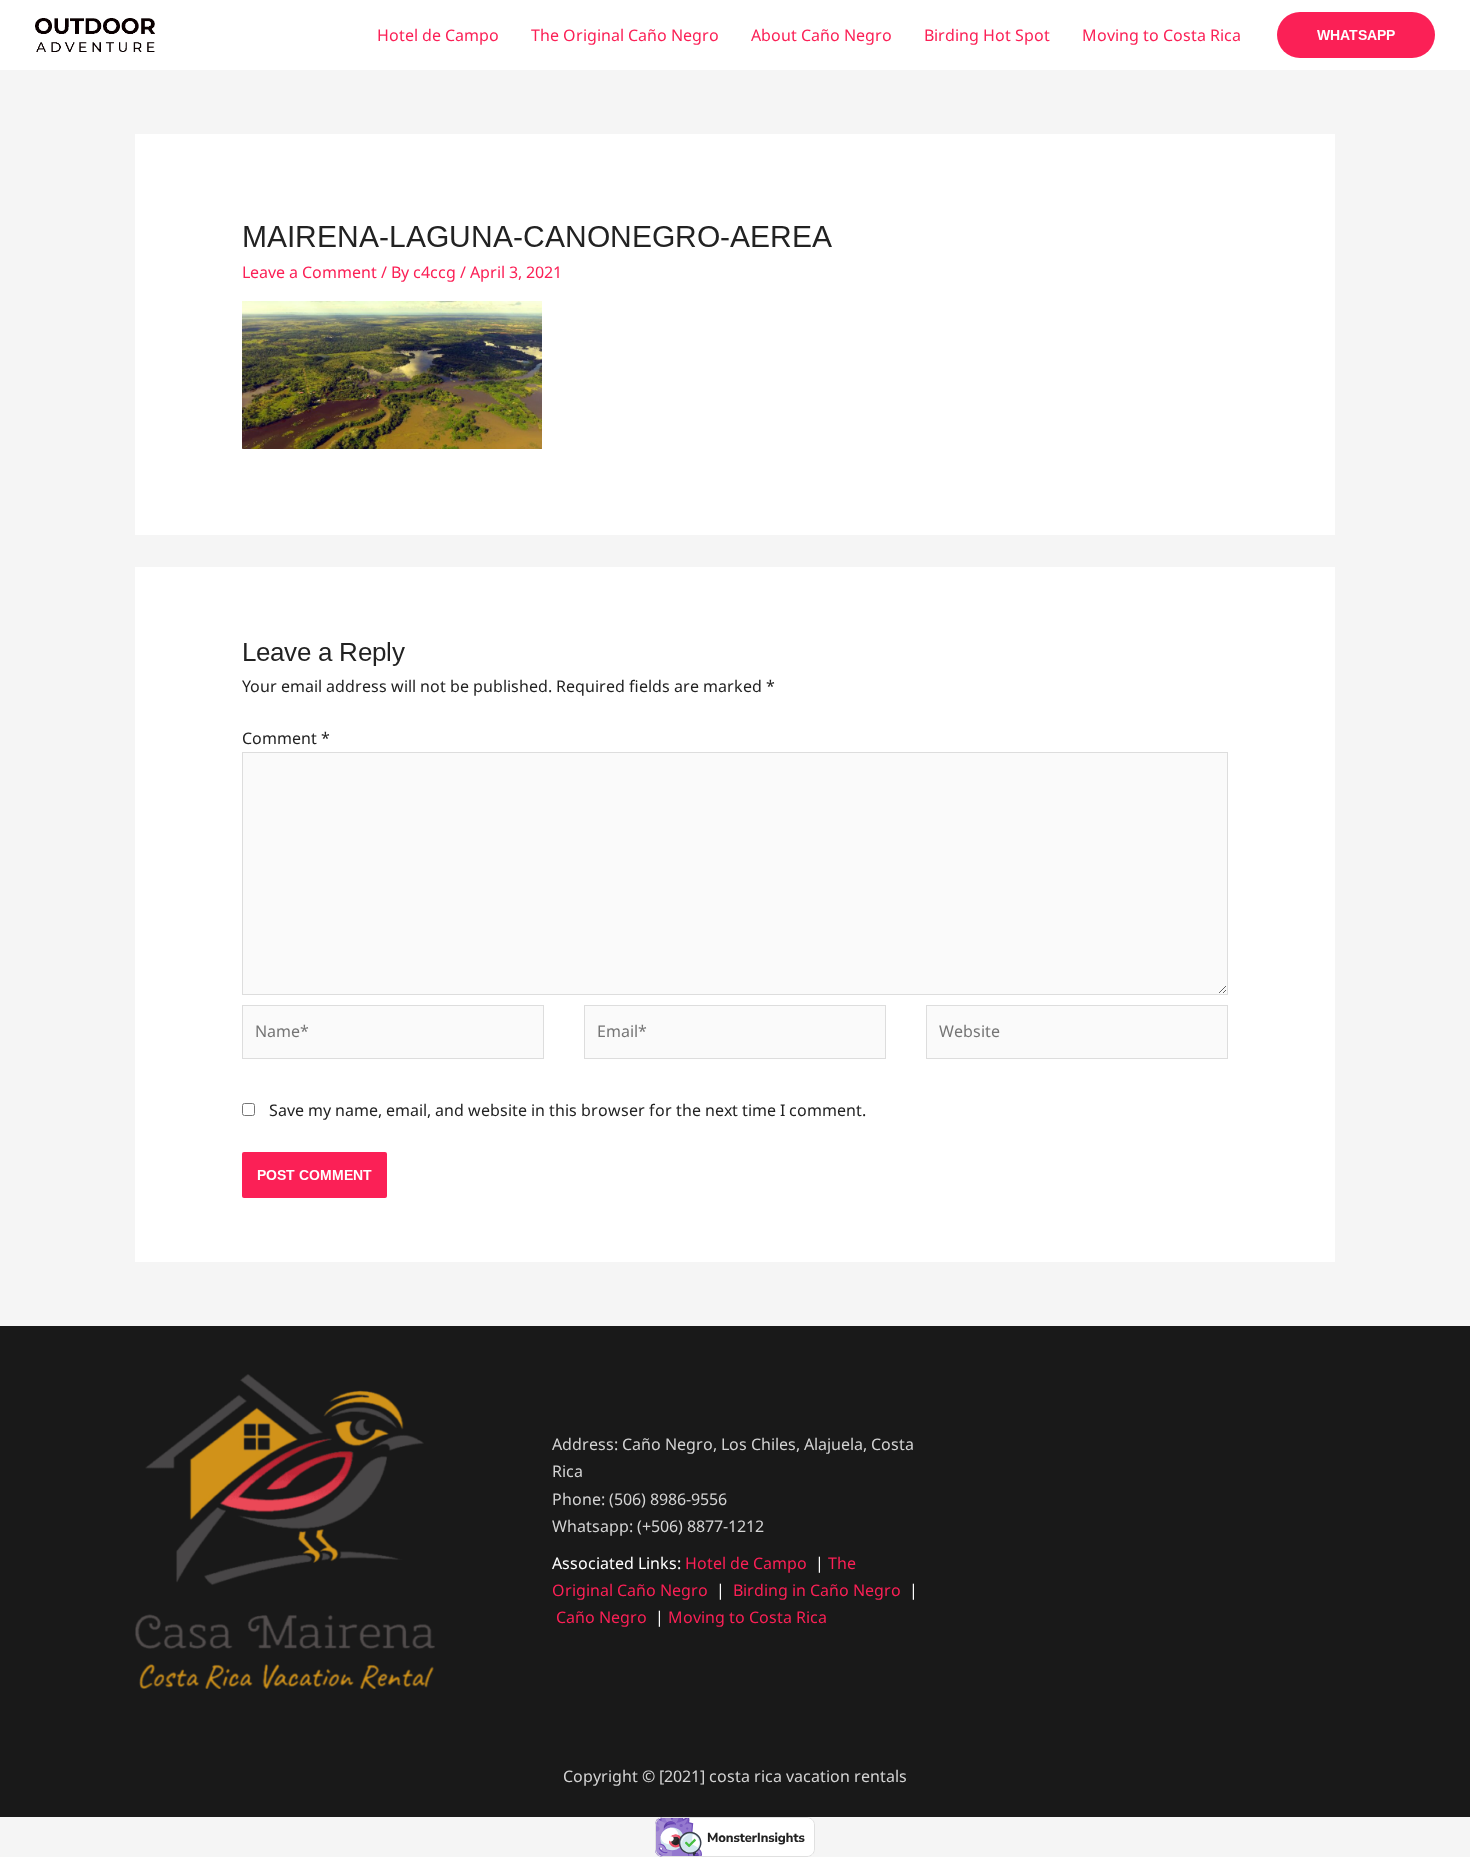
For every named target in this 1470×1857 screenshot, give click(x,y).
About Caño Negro (821, 35)
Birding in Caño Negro (817, 1590)
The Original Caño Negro (625, 35)
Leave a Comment (309, 272)
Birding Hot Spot (987, 35)
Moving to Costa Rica (1161, 35)
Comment (286, 738)
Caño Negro (601, 1617)
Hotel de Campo (438, 35)
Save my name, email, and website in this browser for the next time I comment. (567, 1110)
